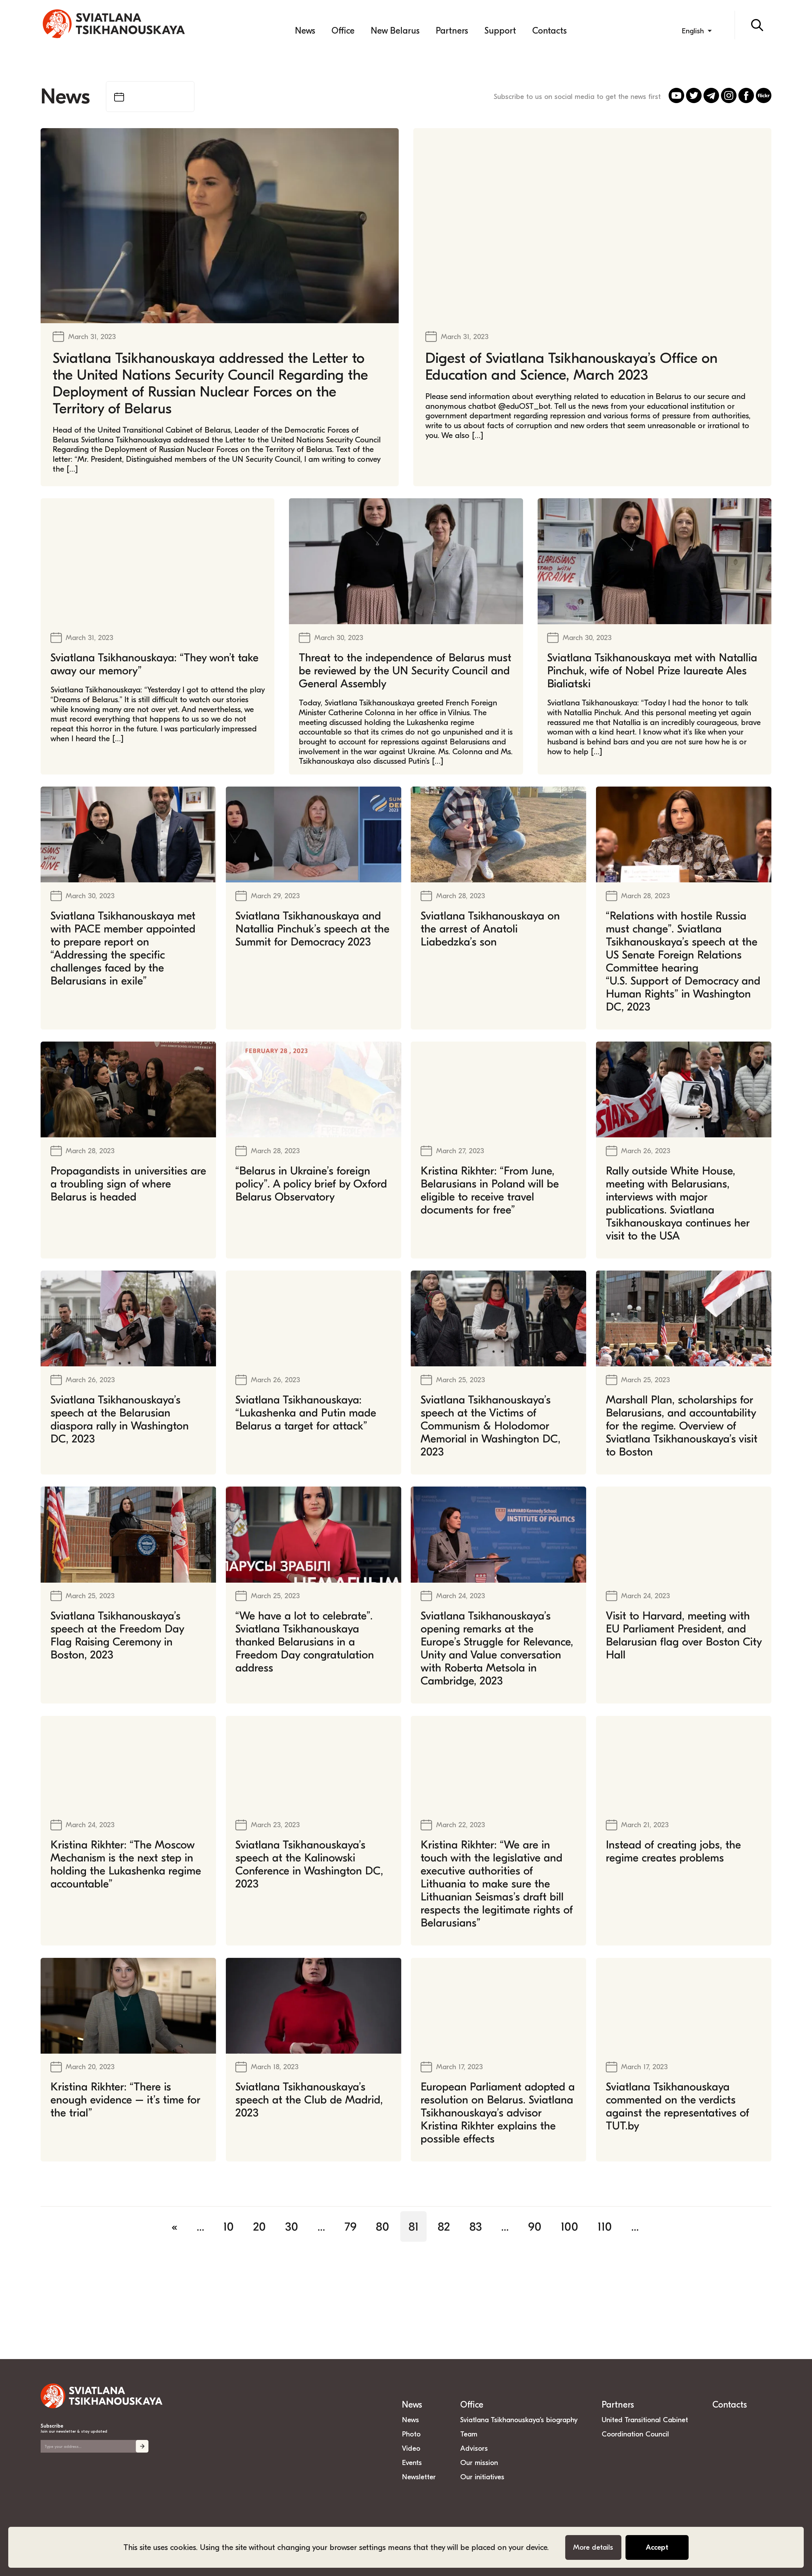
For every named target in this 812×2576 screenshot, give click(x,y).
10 (229, 2226)
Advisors (474, 2448)
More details (593, 2547)
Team (469, 2434)
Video (411, 2448)
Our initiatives (482, 2477)
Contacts (550, 31)
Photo (411, 2434)
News (305, 31)
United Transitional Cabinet (645, 2420)
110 (605, 2226)
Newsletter (419, 2477)
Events (412, 2463)
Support (500, 31)
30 (292, 2226)
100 (570, 2226)
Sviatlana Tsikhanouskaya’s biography (519, 2420)
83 (476, 2226)
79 (350, 2226)
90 (535, 2226)
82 (444, 2226)
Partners (452, 31)
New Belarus (395, 31)
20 (259, 2226)
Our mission (479, 2463)
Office (343, 31)
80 (383, 2226)
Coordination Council (635, 2434)
